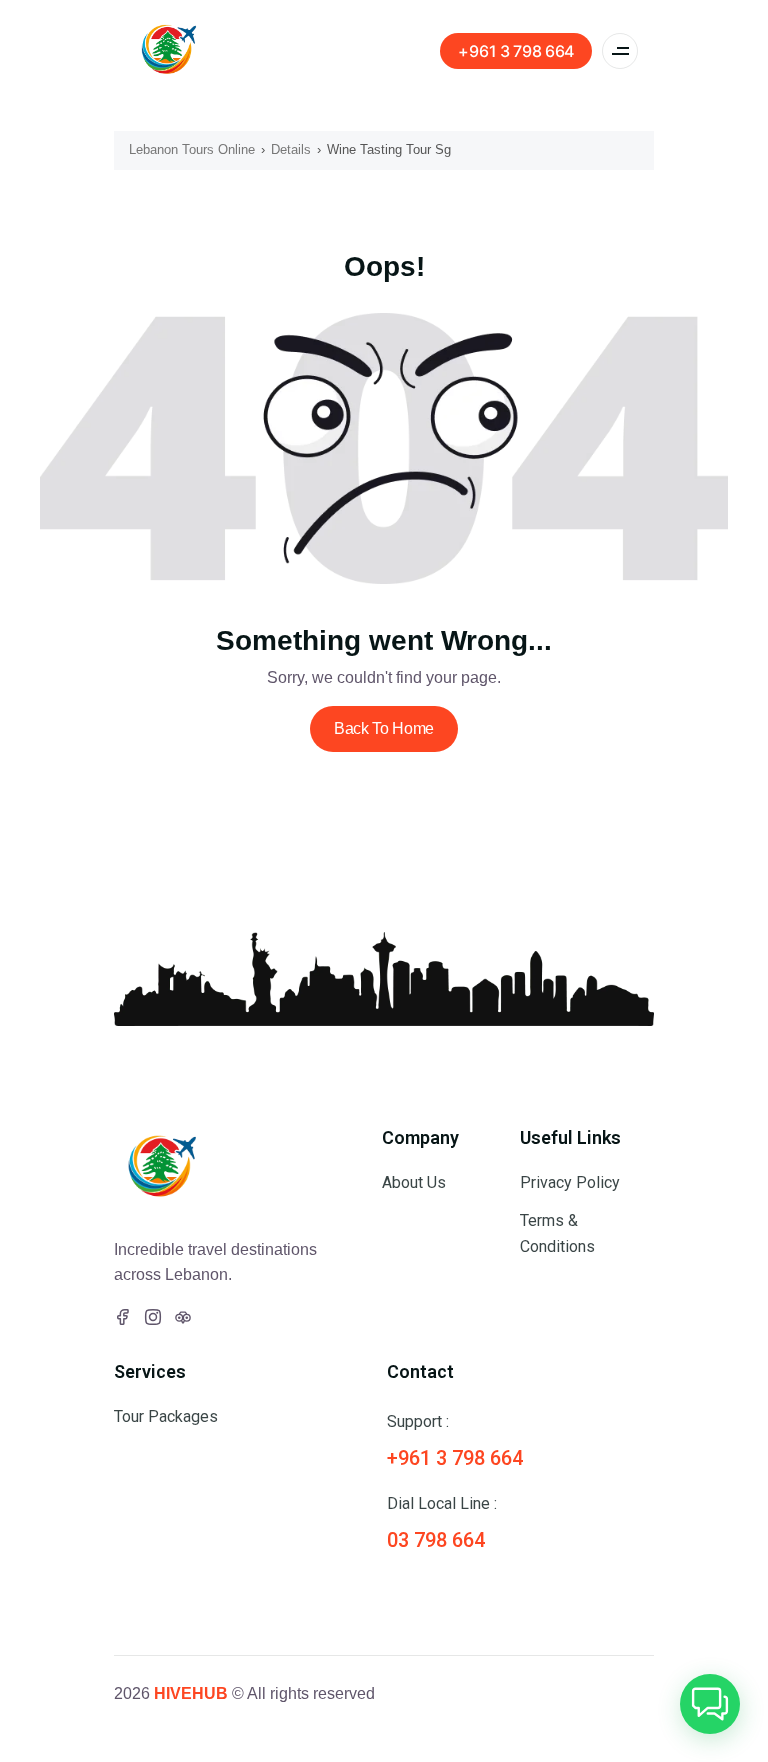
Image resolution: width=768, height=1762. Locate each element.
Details (291, 149)
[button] (710, 1704)
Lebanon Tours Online (192, 149)
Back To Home (384, 728)
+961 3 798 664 (516, 51)
